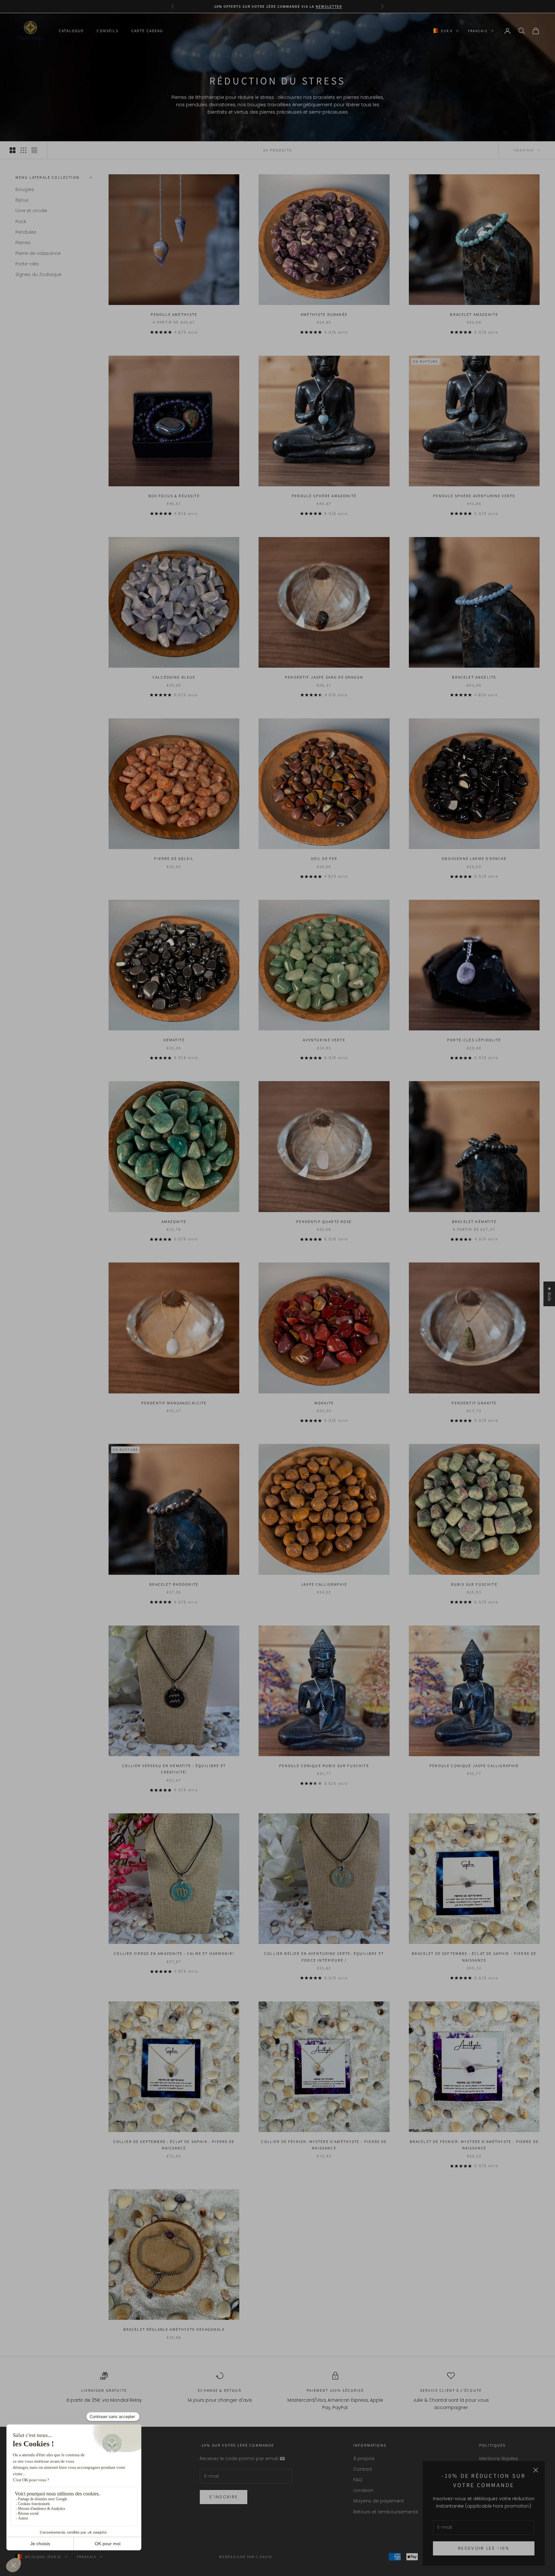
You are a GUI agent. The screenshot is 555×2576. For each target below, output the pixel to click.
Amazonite (174, 1222)
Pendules (26, 232)
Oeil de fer (324, 859)
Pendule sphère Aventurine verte (474, 496)
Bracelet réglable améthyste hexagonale (174, 2329)
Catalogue (71, 31)
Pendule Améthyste (174, 314)
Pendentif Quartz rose (324, 1222)
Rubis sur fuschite (474, 1584)
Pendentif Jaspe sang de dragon (324, 677)
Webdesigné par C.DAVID (246, 2557)
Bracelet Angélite (474, 677)
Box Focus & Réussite (174, 496)
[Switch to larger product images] (13, 150)
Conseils (107, 31)
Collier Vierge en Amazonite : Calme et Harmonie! (174, 1953)
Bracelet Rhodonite (174, 1584)
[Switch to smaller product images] (23, 150)
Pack (21, 221)
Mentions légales (499, 2459)
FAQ (358, 2480)
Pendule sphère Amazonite (324, 496)
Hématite (174, 1040)
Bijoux (22, 200)
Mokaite (324, 1403)
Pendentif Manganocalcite (174, 1403)
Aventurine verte (324, 1040)
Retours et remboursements (386, 2512)
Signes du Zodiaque (38, 274)
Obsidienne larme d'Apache (474, 859)
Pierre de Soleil (174, 859)
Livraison (363, 2490)
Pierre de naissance (38, 253)
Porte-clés (27, 264)
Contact (363, 2469)
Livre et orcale (31, 211)
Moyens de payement (379, 2501)
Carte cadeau (147, 31)
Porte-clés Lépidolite (474, 1040)
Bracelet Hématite (474, 1222)
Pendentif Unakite (474, 1403)
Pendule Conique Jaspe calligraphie (474, 1766)
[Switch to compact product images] (34, 150)
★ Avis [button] (550, 1294)
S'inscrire (224, 2497)
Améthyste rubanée (324, 314)
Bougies (25, 189)
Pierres (23, 243)
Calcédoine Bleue (174, 677)
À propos (364, 2459)
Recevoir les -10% (484, 2548)
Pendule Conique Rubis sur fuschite (324, 1766)
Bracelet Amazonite (474, 314)
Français (478, 31)
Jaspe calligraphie (324, 1584)
